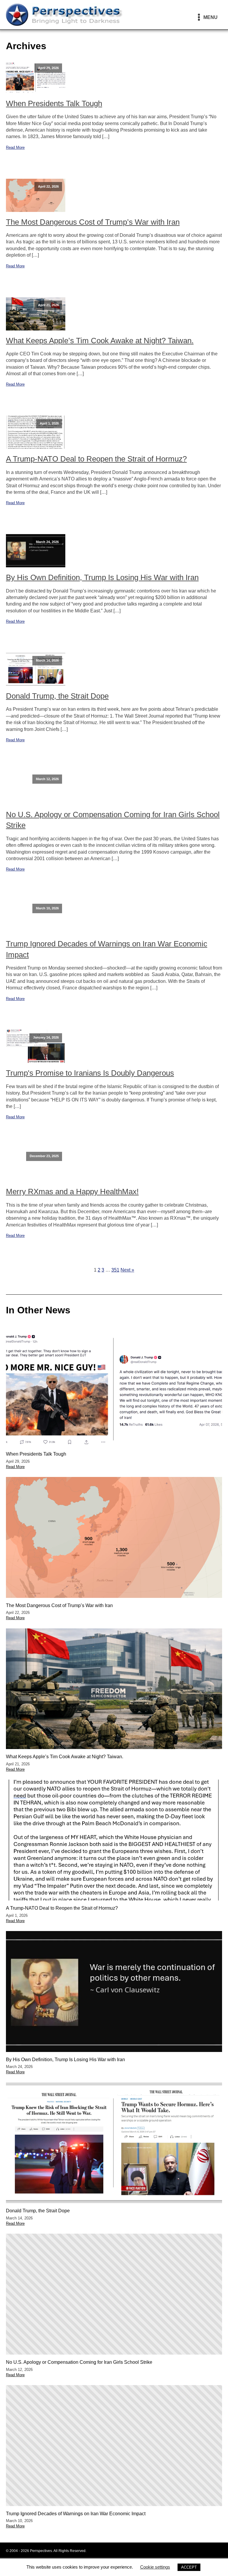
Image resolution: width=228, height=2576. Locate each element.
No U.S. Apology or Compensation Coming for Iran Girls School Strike (113, 820)
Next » (127, 1270)
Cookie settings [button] (155, 2567)
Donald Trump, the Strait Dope (57, 696)
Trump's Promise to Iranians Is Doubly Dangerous (90, 1073)
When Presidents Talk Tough (54, 103)
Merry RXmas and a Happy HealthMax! (72, 1192)
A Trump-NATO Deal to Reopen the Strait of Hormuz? (96, 459)
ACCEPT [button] (189, 2567)
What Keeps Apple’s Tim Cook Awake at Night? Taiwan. (100, 341)
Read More (15, 147)
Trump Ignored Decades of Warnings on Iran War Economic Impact (107, 949)
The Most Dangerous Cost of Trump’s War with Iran (93, 222)
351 (115, 1270)
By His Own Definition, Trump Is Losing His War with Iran (102, 577)
